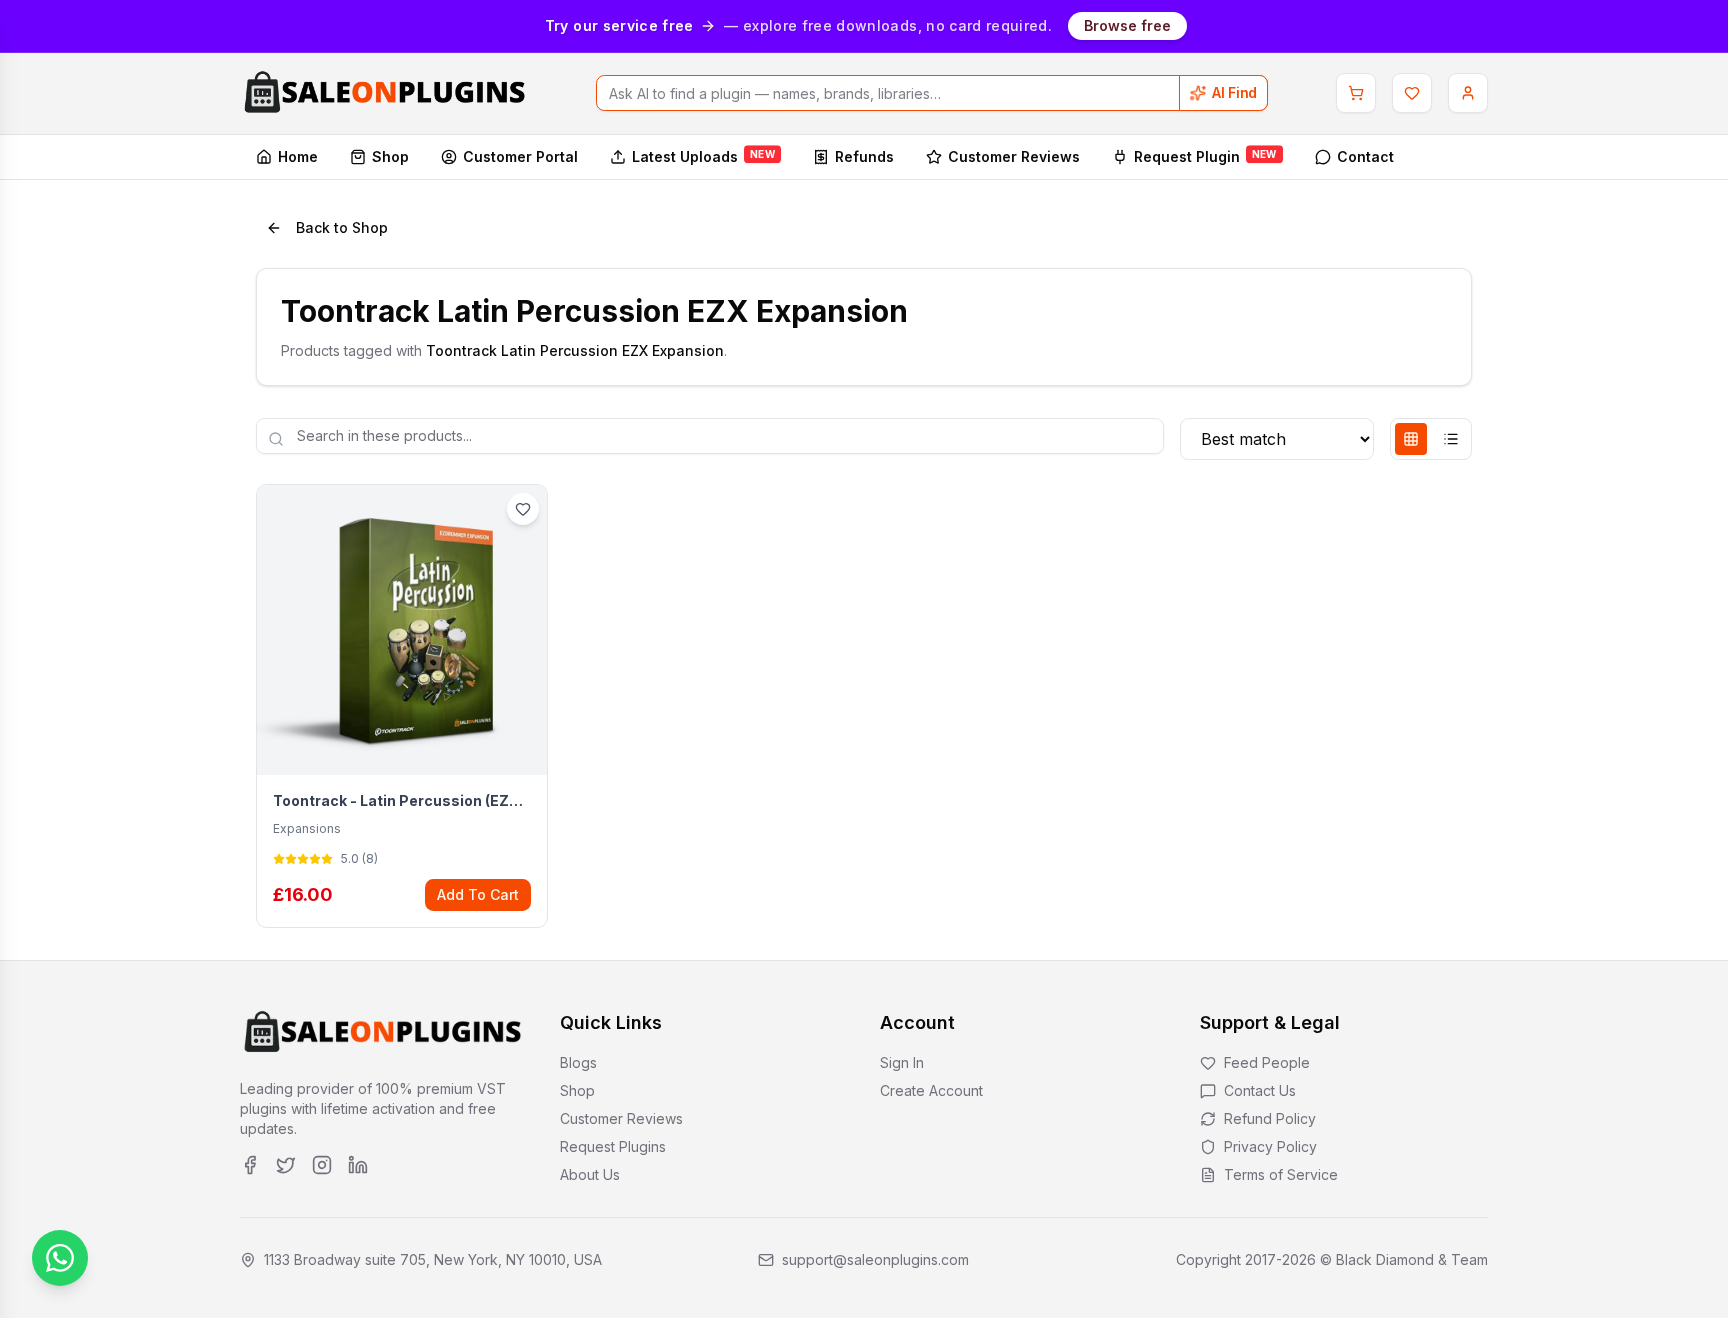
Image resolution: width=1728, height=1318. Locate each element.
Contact (1365, 156)
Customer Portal (520, 156)
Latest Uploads (703, 155)
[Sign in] (1468, 93)
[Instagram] (322, 1165)
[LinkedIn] (358, 1165)
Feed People (1267, 1062)
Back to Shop (342, 227)
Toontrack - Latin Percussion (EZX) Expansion (402, 800)
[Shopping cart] (1356, 93)
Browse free (1127, 25)
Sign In (902, 1062)
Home (298, 156)
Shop (390, 156)
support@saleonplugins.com (875, 1259)
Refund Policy (1270, 1118)
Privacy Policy (1270, 1146)
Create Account (931, 1090)
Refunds (864, 156)
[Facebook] (250, 1165)
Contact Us (1260, 1090)
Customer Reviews (1014, 156)
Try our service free (619, 25)
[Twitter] (286, 1165)
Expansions (307, 828)
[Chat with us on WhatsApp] (60, 1258)
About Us (590, 1174)
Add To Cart (478, 894)
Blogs (578, 1062)
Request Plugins (613, 1146)
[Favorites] (1412, 93)
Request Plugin (1205, 155)
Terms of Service (1281, 1174)
